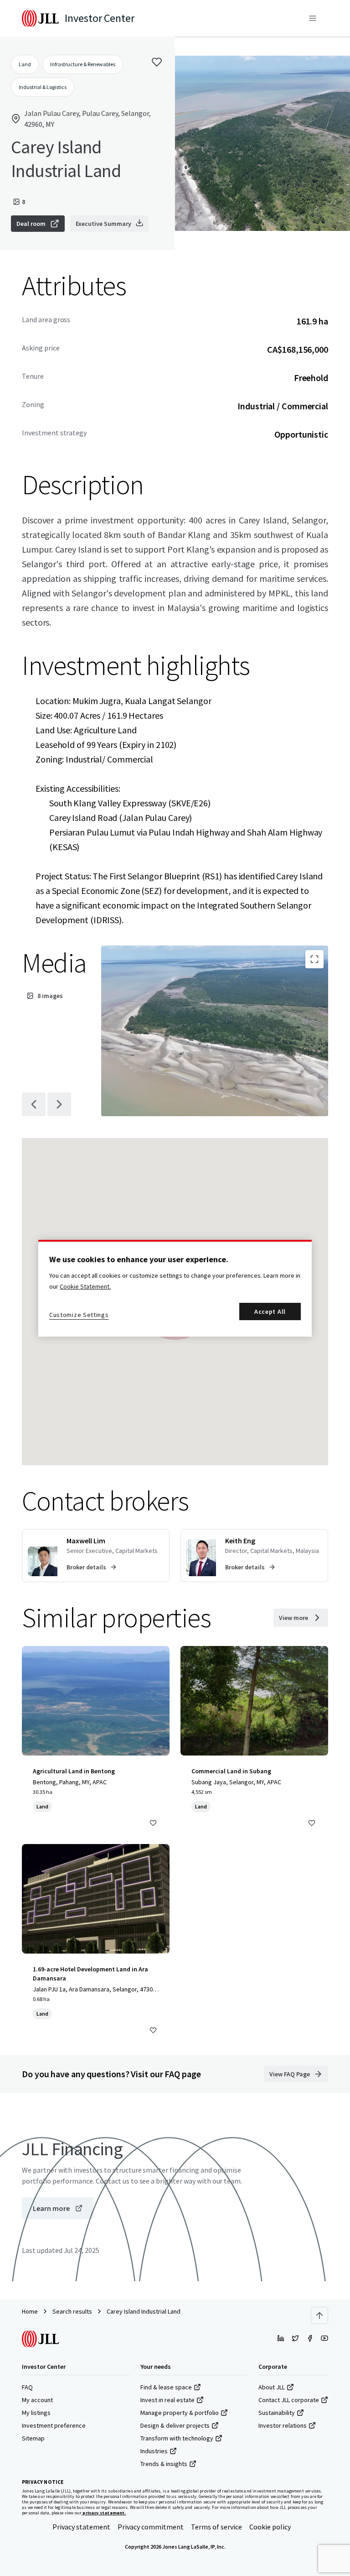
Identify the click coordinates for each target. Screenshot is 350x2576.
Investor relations (283, 2425)
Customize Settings (79, 1315)
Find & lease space (166, 2387)
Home (30, 2311)
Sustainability (277, 2413)
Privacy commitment (151, 2527)
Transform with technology (177, 2438)
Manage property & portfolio (180, 2413)
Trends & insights (164, 2464)
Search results (72, 2311)
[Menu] (313, 18)
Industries (154, 2451)
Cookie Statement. (85, 1286)
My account (37, 2400)
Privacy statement (81, 2527)
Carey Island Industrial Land (144, 2311)
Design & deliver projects (175, 2425)
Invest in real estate (167, 2400)
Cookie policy (270, 2527)
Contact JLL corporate (289, 2400)
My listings (36, 2413)
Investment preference (54, 2425)
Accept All (270, 1312)
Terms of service (216, 2527)
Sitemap (33, 2438)
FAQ (27, 2387)
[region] (175, 1288)
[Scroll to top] (319, 2315)
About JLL (272, 2387)
